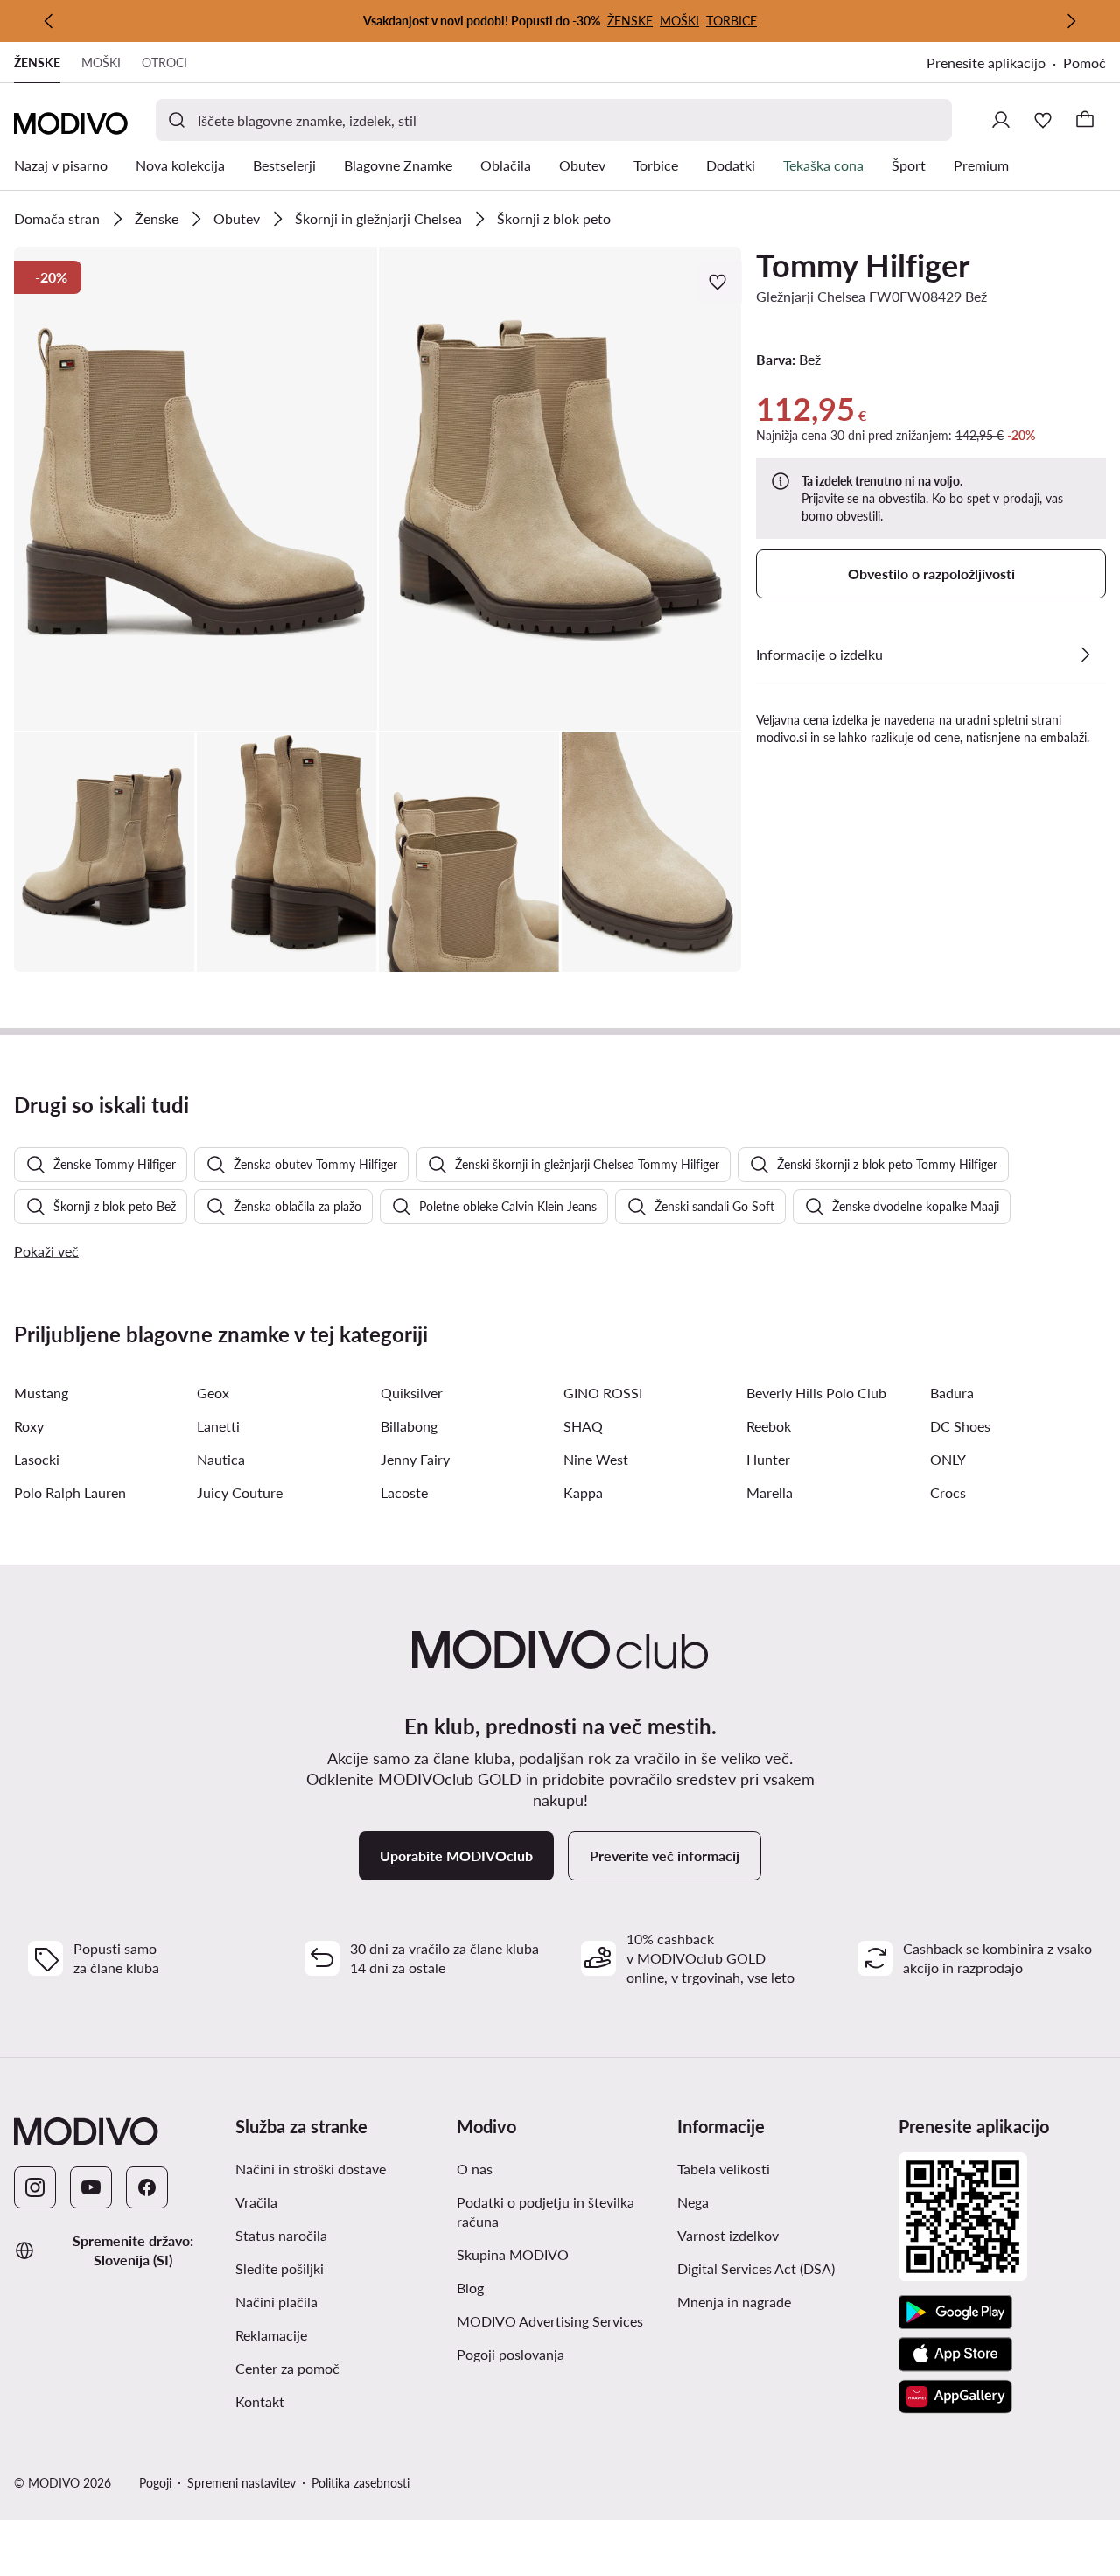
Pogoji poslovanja (560, 2354)
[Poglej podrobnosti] (1085, 654)
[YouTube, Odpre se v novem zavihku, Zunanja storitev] (91, 2187)
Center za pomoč (287, 2368)
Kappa (583, 1492)
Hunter (768, 1459)
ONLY (948, 1459)
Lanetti (218, 1426)
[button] (196, 489)
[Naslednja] (1071, 21)
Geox (213, 1393)
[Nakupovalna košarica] (1085, 120)
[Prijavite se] (1001, 120)
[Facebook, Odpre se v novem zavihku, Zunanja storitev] (147, 2187)
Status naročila (281, 2235)
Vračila (256, 2202)
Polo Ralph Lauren (70, 1492)
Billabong (409, 1426)
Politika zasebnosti (360, 2483)
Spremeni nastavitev (241, 2483)
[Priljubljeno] (1043, 120)
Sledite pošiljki (280, 2268)
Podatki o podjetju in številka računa (546, 2212)
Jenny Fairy (415, 1459)
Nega (693, 2202)
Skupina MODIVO (560, 2254)
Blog (550, 2287)
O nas (475, 2169)
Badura (952, 1393)
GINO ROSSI (603, 1393)
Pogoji (155, 2483)
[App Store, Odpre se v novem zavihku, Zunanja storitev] (955, 2355)
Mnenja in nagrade (734, 2302)
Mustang (41, 1393)
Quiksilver (412, 1393)
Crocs (948, 1492)
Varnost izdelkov (728, 2235)
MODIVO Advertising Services (560, 2320)
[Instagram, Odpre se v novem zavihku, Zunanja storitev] (35, 2187)
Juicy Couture (240, 1492)
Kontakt (260, 2401)
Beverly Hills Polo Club (816, 1393)
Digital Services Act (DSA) (756, 2268)
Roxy (29, 1426)
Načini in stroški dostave (311, 2169)
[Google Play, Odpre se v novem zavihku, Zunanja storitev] (955, 2313)
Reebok (769, 1426)
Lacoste (404, 1492)
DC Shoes (960, 1426)
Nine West (596, 1459)
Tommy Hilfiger (863, 265)
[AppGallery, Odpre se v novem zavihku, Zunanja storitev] (955, 2397)
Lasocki (37, 1459)
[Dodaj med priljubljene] (719, 282)
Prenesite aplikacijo (995, 64)
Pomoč (1085, 63)
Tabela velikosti (724, 2169)
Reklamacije (271, 2335)
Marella (770, 1492)
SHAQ (583, 1426)
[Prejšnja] (49, 21)
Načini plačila (276, 2302)
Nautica (221, 1459)
